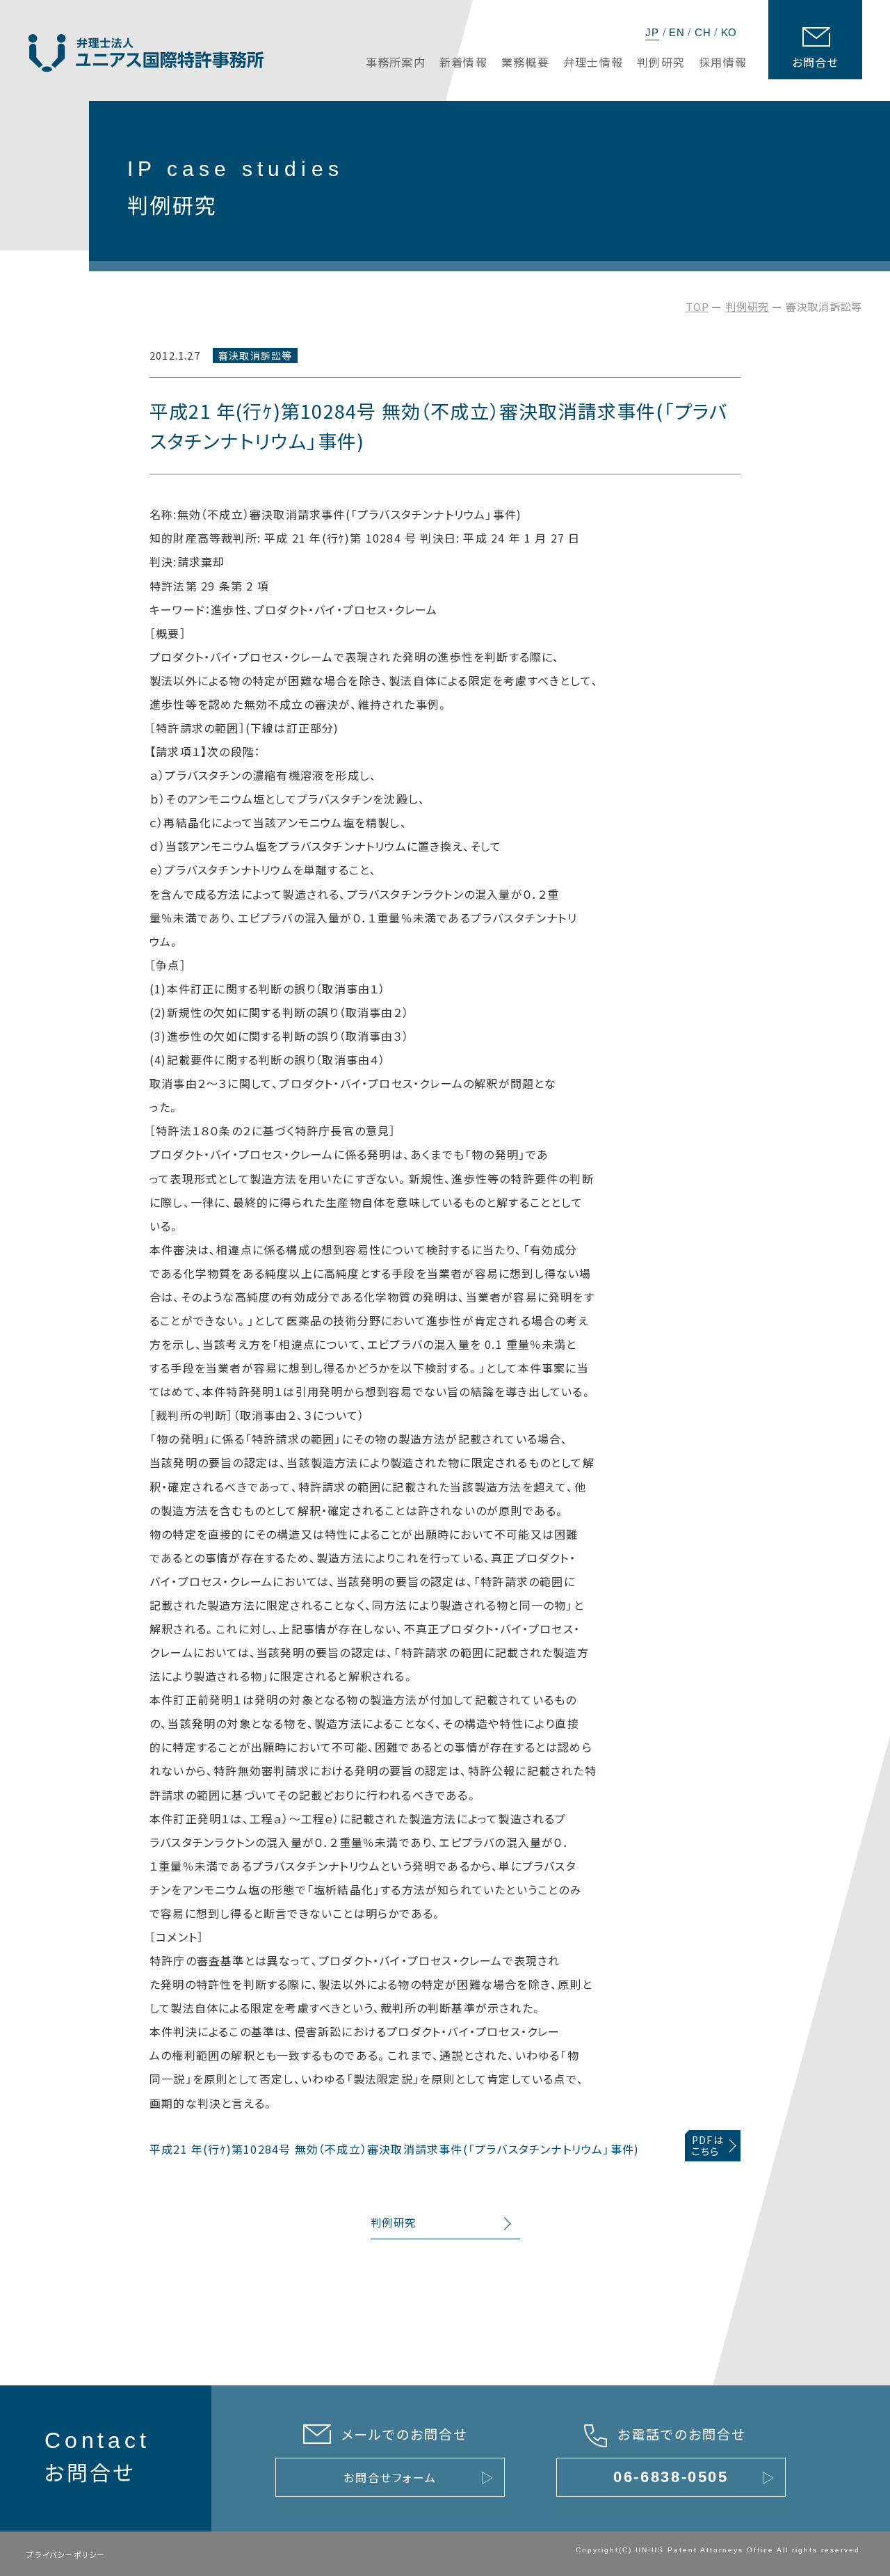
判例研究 (747, 306)
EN (677, 32)
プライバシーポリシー (66, 2554)
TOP (697, 306)
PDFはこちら (708, 2146)
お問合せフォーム (390, 2477)
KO (729, 32)
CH (703, 32)
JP (652, 32)
